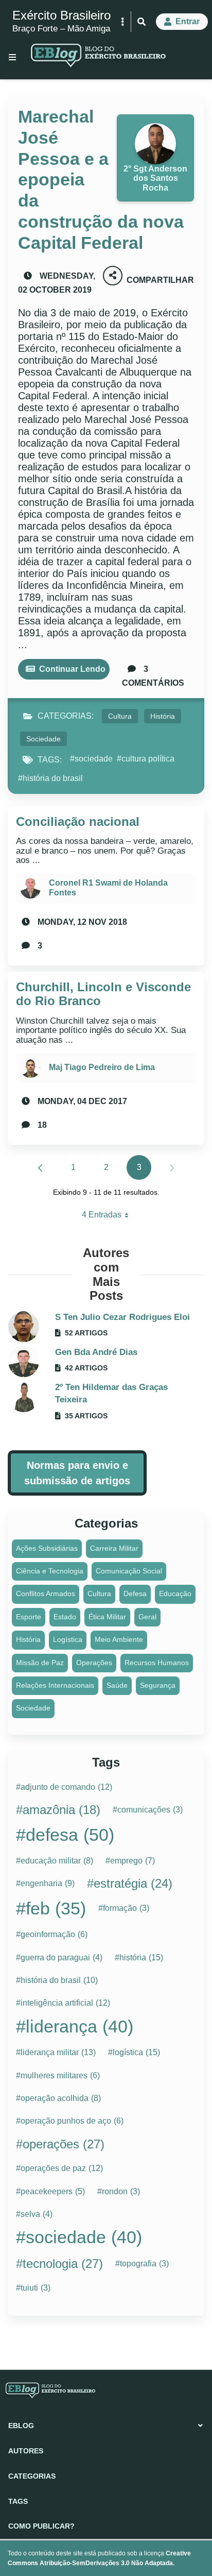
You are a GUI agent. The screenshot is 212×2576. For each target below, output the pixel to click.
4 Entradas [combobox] (109, 1217)
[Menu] (12, 57)
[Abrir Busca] (142, 22)
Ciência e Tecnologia (50, 1571)
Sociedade (43, 739)
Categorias (32, 2476)
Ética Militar (107, 1617)
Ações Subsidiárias (47, 1548)
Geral (147, 1617)
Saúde (117, 1685)
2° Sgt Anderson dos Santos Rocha (155, 178)
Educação (175, 1594)
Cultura (120, 716)
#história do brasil (50, 778)
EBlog (21, 2426)
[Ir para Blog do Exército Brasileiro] (98, 57)
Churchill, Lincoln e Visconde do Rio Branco (103, 994)
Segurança (158, 1685)
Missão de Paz (40, 1663)
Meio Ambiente (119, 1639)
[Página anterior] (40, 1167)
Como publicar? (41, 2526)
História (163, 716)
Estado (65, 1617)
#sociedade (91, 759)
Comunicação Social (129, 1571)
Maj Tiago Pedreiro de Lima (102, 1067)
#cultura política (146, 759)
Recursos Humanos (157, 1663)
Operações (94, 1663)
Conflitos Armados (46, 1594)
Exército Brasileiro (61, 15)
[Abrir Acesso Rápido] (122, 22)
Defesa (135, 1594)
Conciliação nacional (78, 821)
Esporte (29, 1617)
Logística (68, 1639)
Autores (26, 2451)
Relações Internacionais (55, 1685)
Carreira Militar (114, 1548)
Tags (18, 2501)
